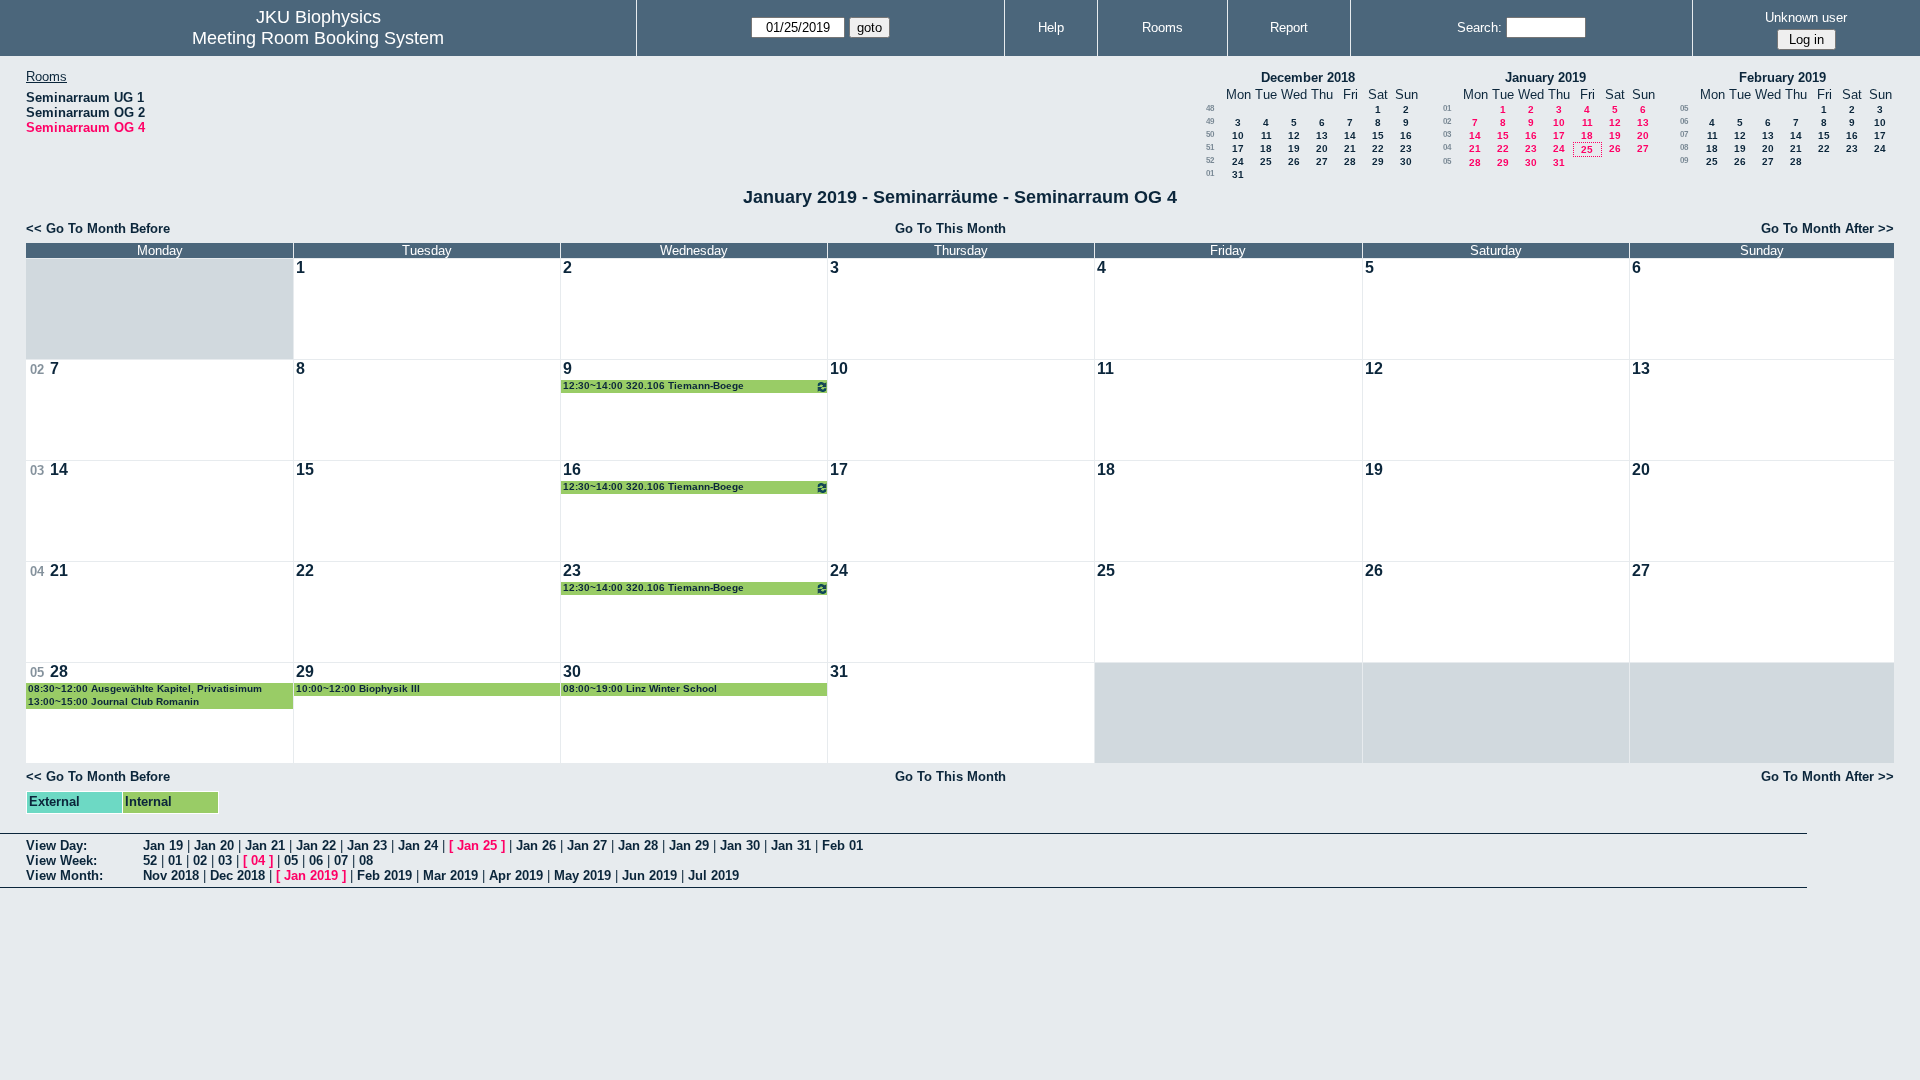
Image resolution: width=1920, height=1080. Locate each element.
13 (1322, 135)
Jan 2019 (311, 875)
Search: (1479, 27)
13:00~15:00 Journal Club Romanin (113, 701)
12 (1294, 135)
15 (1378, 135)
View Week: (61, 860)
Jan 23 (367, 845)
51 (1210, 147)
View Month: (64, 875)
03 (1447, 134)
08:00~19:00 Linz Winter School (640, 688)
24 (1238, 161)
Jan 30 (740, 845)
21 (1350, 148)
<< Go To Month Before (98, 228)
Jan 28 (638, 845)
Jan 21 (265, 845)
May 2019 (582, 875)
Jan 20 (214, 845)
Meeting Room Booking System (318, 38)
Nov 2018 (171, 875)
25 (1266, 161)
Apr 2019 (516, 875)
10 (1238, 135)
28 (1350, 161)
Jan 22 (316, 845)
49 (1210, 121)
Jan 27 (587, 845)
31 (1238, 174)
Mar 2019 (450, 875)
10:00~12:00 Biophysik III (358, 688)
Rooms (1162, 27)
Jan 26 (536, 845)
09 (1684, 160)
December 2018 (1308, 77)
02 (1447, 121)
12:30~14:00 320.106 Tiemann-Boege (653, 385)
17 (1238, 148)
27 (1322, 161)
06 (1684, 121)
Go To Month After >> (1827, 228)
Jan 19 (163, 845)
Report (1289, 27)
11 (1266, 135)
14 (1350, 135)
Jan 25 (477, 845)
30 (1406, 161)
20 (1322, 148)
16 (1406, 135)
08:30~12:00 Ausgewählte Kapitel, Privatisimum (145, 688)
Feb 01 (842, 845)
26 (1294, 161)
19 (1294, 148)
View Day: (56, 845)
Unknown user (1806, 17)
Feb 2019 (384, 875)
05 (1447, 161)
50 (1210, 134)
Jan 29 (689, 845)
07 (1684, 134)
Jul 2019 (713, 875)
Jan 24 (418, 845)
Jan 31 (791, 845)
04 (1447, 147)
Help (1051, 27)
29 (1378, 161)
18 (1266, 148)
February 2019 (1782, 77)
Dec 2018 (237, 875)
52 (1210, 160)
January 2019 (1545, 77)
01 (1210, 173)
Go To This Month (950, 228)
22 (1378, 148)
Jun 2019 (649, 875)
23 (1406, 148)
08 (1684, 147)
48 (1210, 108)
